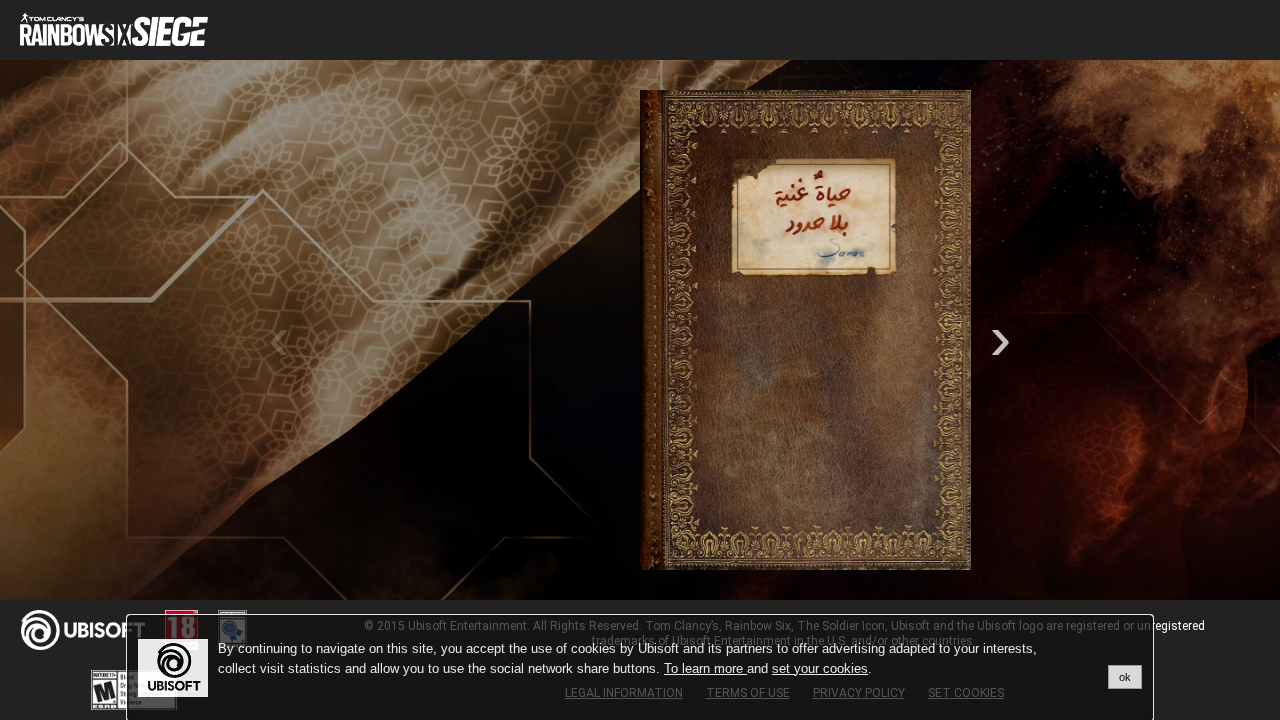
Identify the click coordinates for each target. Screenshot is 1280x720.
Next (1001, 330)
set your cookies (820, 668)
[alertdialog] (640, 668)
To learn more (705, 668)
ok (1125, 677)
